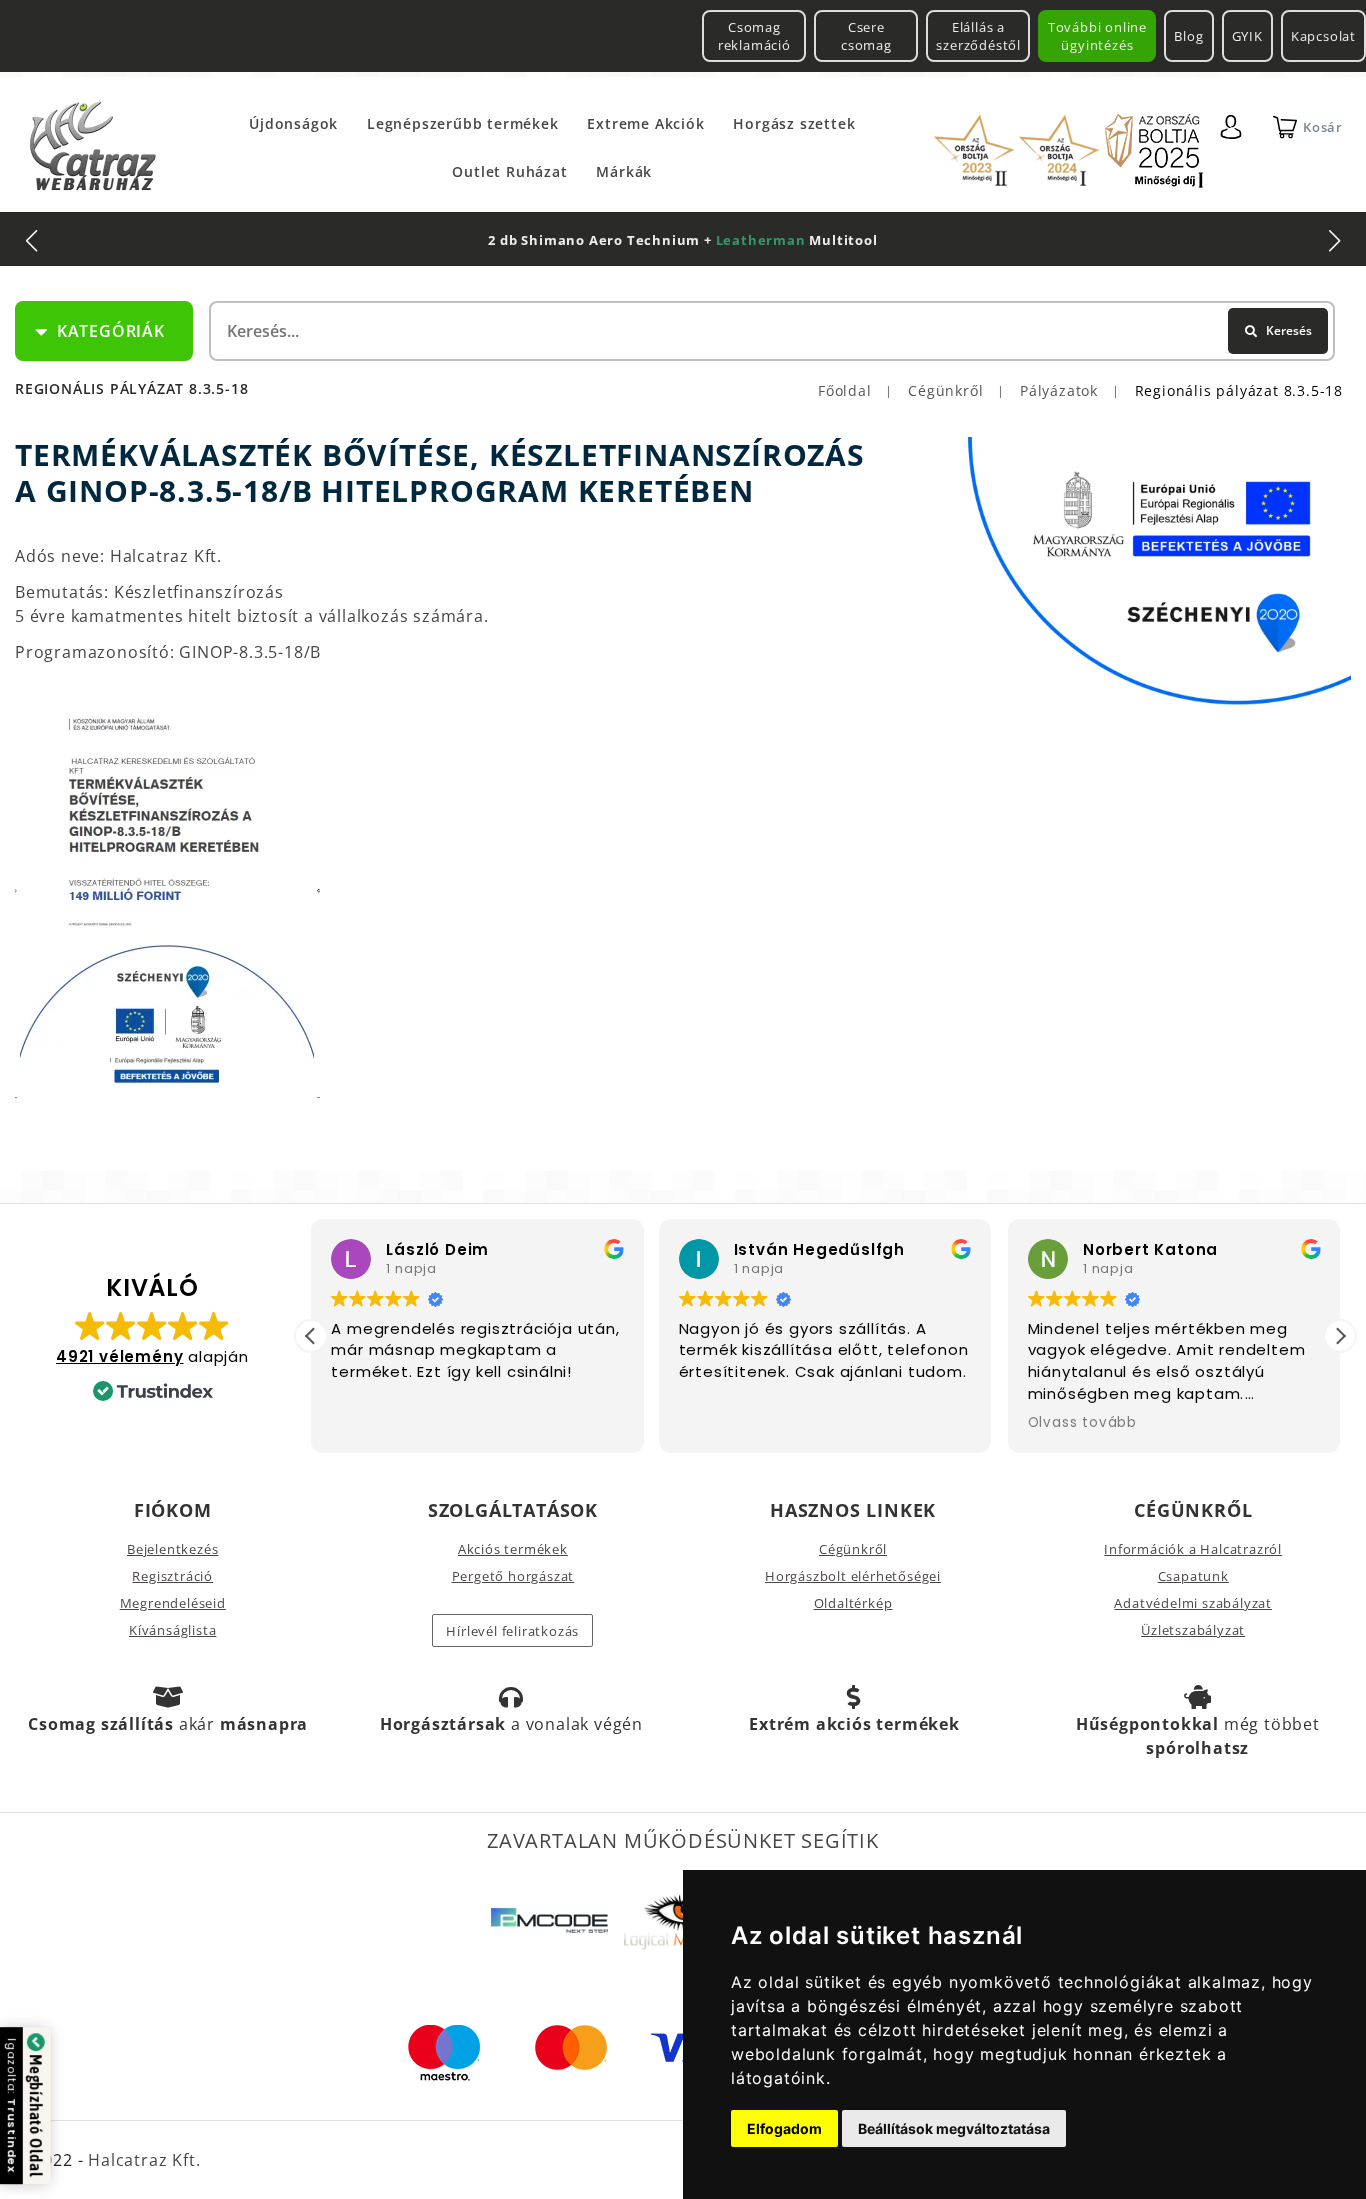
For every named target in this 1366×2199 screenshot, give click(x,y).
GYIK (1247, 36)
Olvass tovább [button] (1082, 1423)
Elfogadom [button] (784, 2128)
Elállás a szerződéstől (978, 36)
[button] (1340, 1336)
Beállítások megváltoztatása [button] (954, 2128)
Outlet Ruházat (509, 171)
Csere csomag (866, 36)
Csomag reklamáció (754, 36)
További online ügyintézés (1097, 36)
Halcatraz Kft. (141, 2160)
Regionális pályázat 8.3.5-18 (1239, 390)
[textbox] (770, 331)
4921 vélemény (119, 1356)
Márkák (624, 171)
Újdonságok (293, 123)
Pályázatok (1059, 390)
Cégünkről (945, 390)
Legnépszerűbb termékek (463, 123)
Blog (1188, 36)
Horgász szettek (794, 123)
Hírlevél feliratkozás (512, 1631)
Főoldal (845, 390)
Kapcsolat (1323, 36)
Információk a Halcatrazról (1193, 1549)
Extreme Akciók (645, 123)
